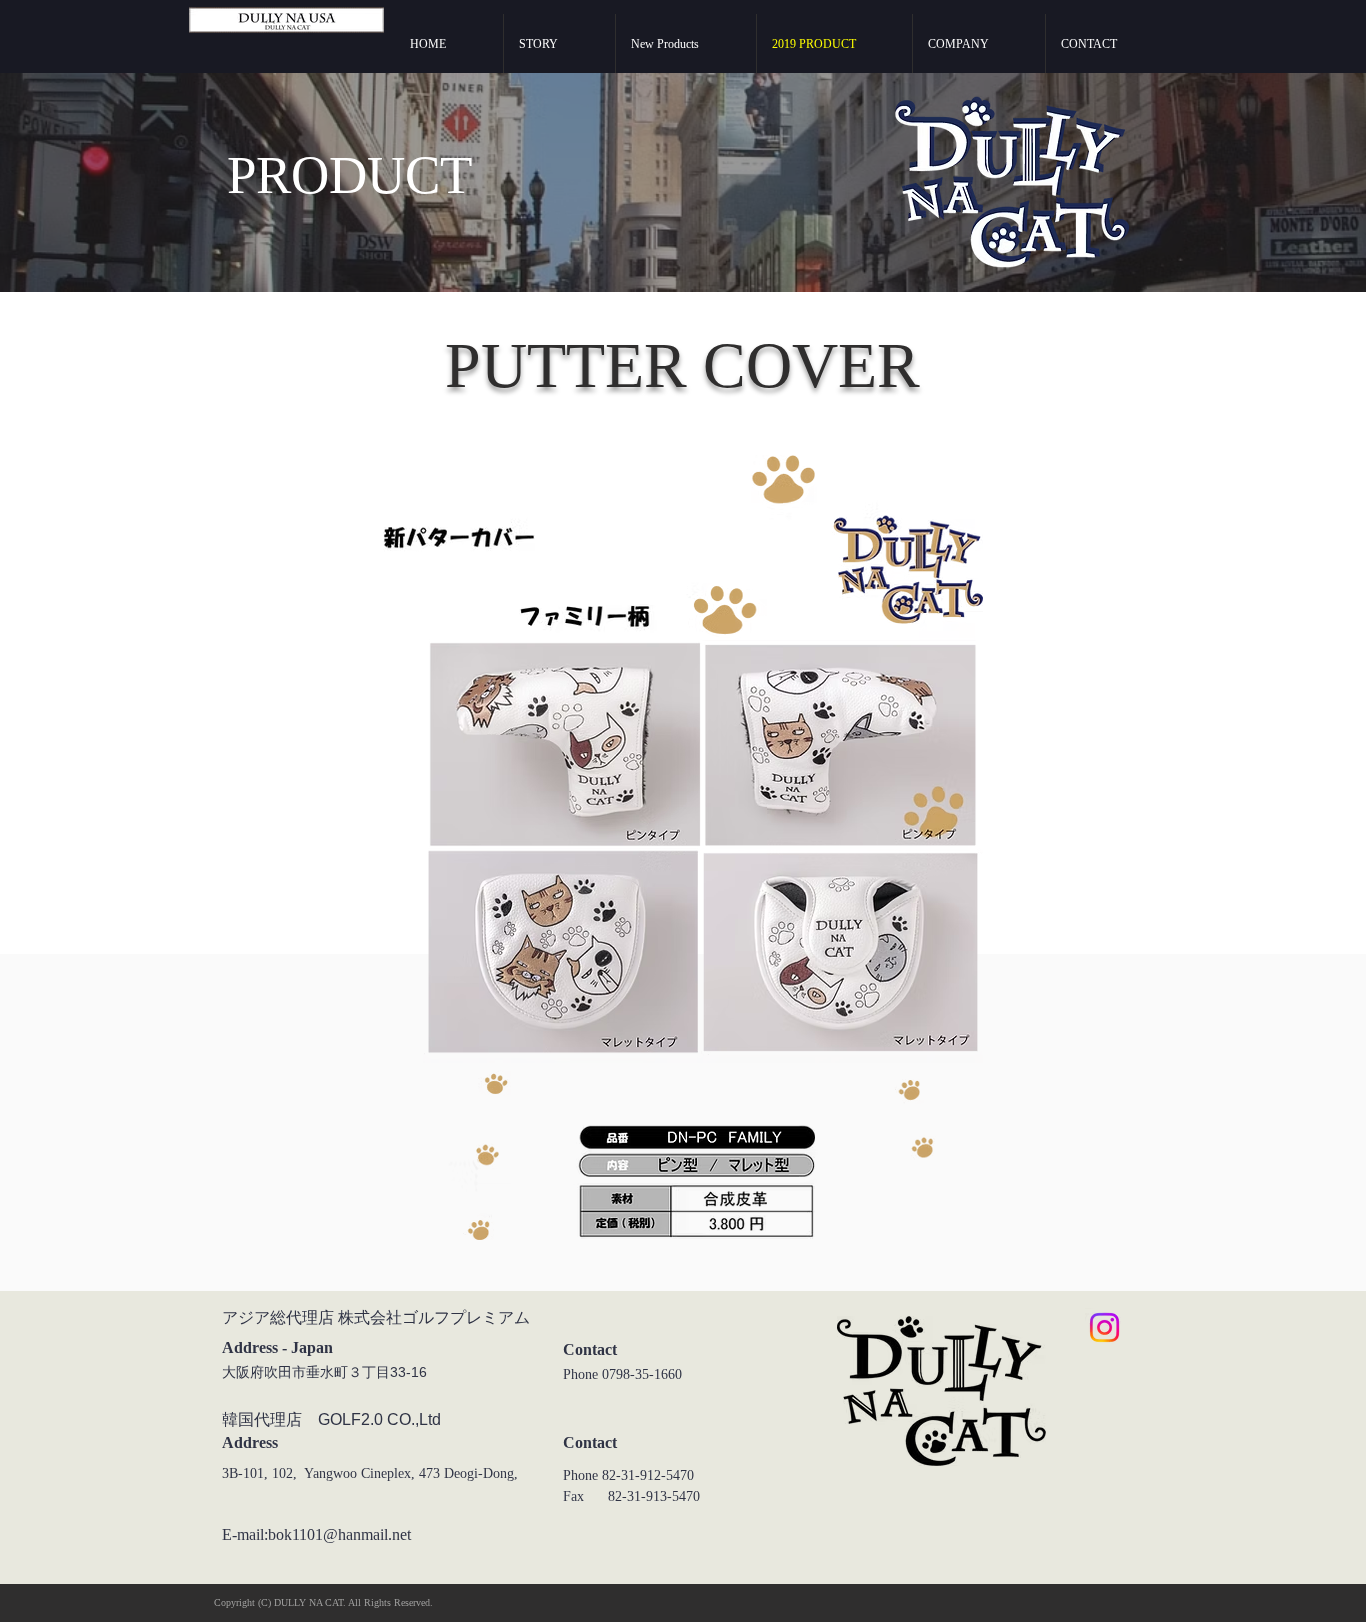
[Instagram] (1104, 1327)
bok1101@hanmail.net (339, 1534)
